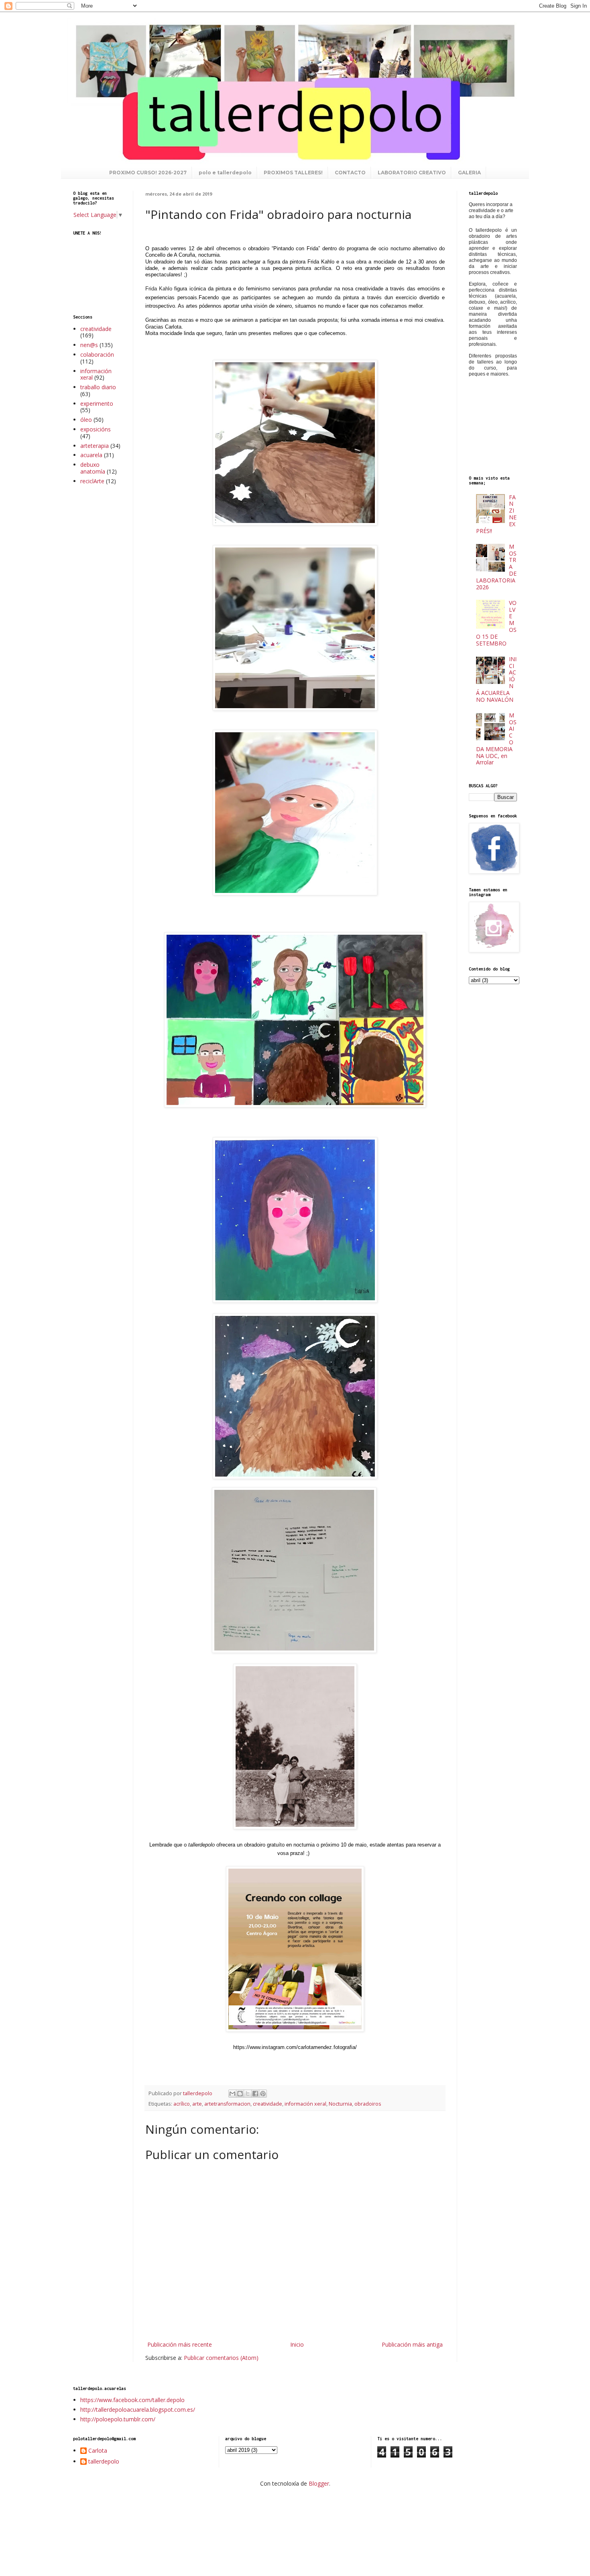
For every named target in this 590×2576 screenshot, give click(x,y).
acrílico (182, 2104)
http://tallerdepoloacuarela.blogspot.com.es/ (138, 2410)
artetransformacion (227, 2104)
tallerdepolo (104, 2462)
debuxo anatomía (93, 468)
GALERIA (469, 173)
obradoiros (368, 2104)
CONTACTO (350, 173)
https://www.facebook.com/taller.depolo (132, 2400)
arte (197, 2104)
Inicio (297, 2344)
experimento (97, 403)
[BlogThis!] (240, 2094)
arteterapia (95, 446)
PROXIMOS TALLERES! (293, 173)
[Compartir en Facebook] (255, 2094)
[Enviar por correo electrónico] (232, 2094)
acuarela (91, 455)
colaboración (97, 354)
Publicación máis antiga (412, 2344)
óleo (86, 420)
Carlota (98, 2451)
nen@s (89, 345)
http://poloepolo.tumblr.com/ (118, 2419)
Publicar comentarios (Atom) (221, 2358)
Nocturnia (340, 2104)
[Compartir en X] (248, 2094)
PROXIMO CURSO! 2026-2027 (148, 173)
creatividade (268, 2104)
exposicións (96, 429)
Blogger (319, 2483)
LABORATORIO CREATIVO (412, 173)
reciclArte (92, 481)
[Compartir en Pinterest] (263, 2094)
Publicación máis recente (180, 2344)
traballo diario (98, 387)
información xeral (305, 2104)
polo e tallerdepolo (225, 173)
